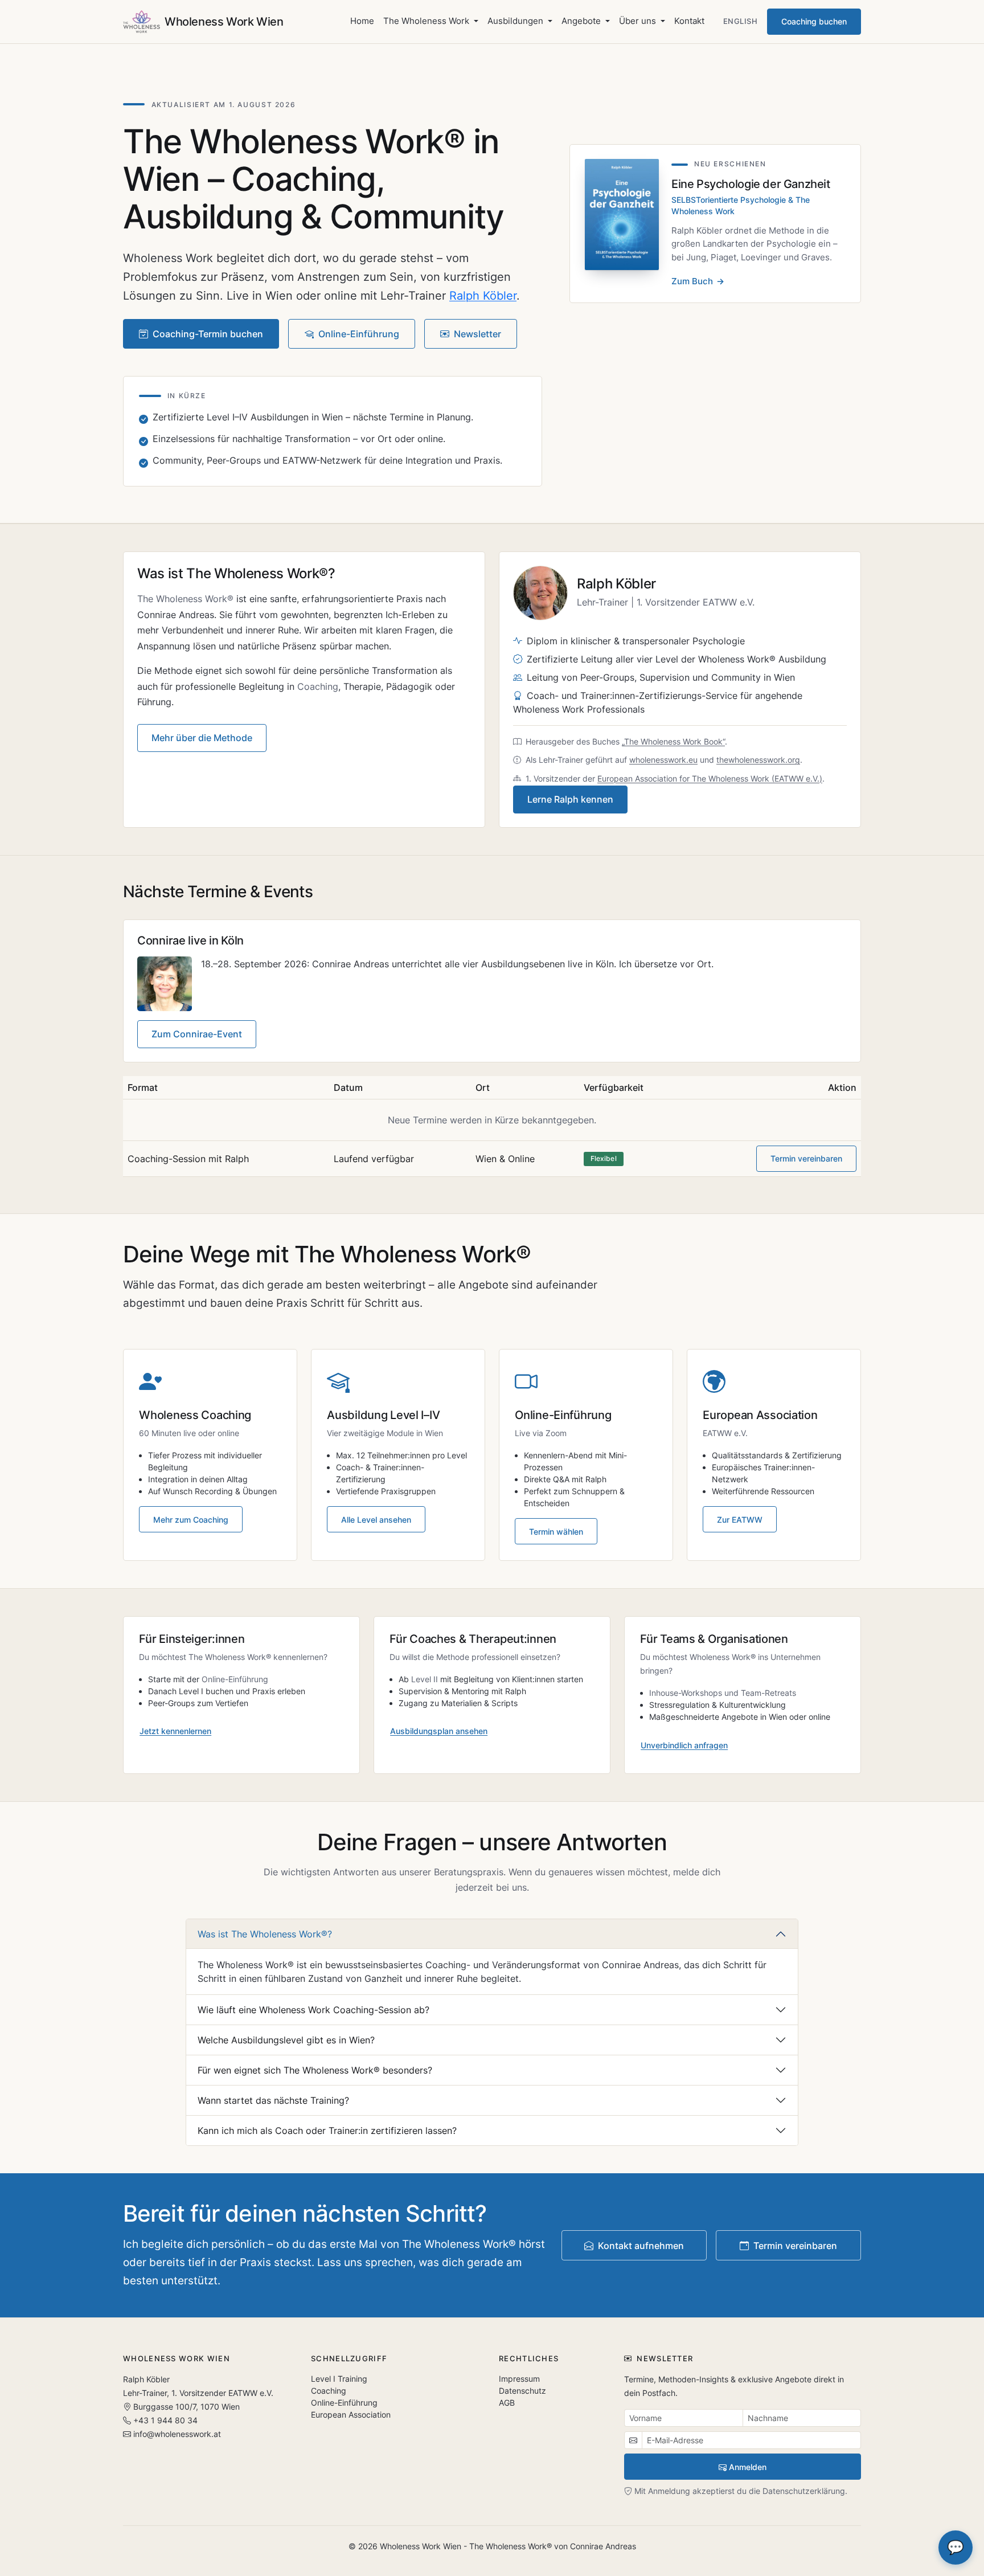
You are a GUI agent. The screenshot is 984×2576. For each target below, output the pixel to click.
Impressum (519, 2379)
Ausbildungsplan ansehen (439, 1731)
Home (362, 21)
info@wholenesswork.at (177, 2434)
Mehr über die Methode (202, 738)
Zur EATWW (740, 1520)
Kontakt (689, 21)
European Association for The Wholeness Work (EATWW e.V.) (710, 778)
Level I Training (339, 2379)
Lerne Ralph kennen (570, 799)
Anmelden (748, 2467)
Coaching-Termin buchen (208, 334)
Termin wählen (556, 1532)
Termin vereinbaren (806, 1158)
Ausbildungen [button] (516, 21)
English (741, 21)
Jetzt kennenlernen (175, 1731)
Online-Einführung (359, 334)
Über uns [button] (639, 21)
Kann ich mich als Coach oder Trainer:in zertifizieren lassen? (327, 2131)
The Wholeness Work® (185, 599)
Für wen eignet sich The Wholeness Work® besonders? (315, 2070)
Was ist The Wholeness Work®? (265, 1934)
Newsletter (477, 334)
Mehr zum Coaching (191, 1520)
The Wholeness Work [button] (427, 21)
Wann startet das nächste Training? (273, 2100)
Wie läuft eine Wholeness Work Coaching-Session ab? (313, 2010)
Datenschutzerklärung (804, 2491)
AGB (507, 2403)
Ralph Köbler (483, 296)
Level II (425, 1679)
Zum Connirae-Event (197, 1034)
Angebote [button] (582, 21)
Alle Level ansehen (376, 1520)
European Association (351, 2415)
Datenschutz (522, 2391)
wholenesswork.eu (663, 760)
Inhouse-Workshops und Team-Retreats (723, 1693)
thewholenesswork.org (758, 760)
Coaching (318, 686)
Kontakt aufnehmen (641, 2246)
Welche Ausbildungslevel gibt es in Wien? (286, 2040)
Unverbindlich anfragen (684, 1745)
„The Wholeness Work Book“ (673, 741)
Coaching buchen (814, 21)
